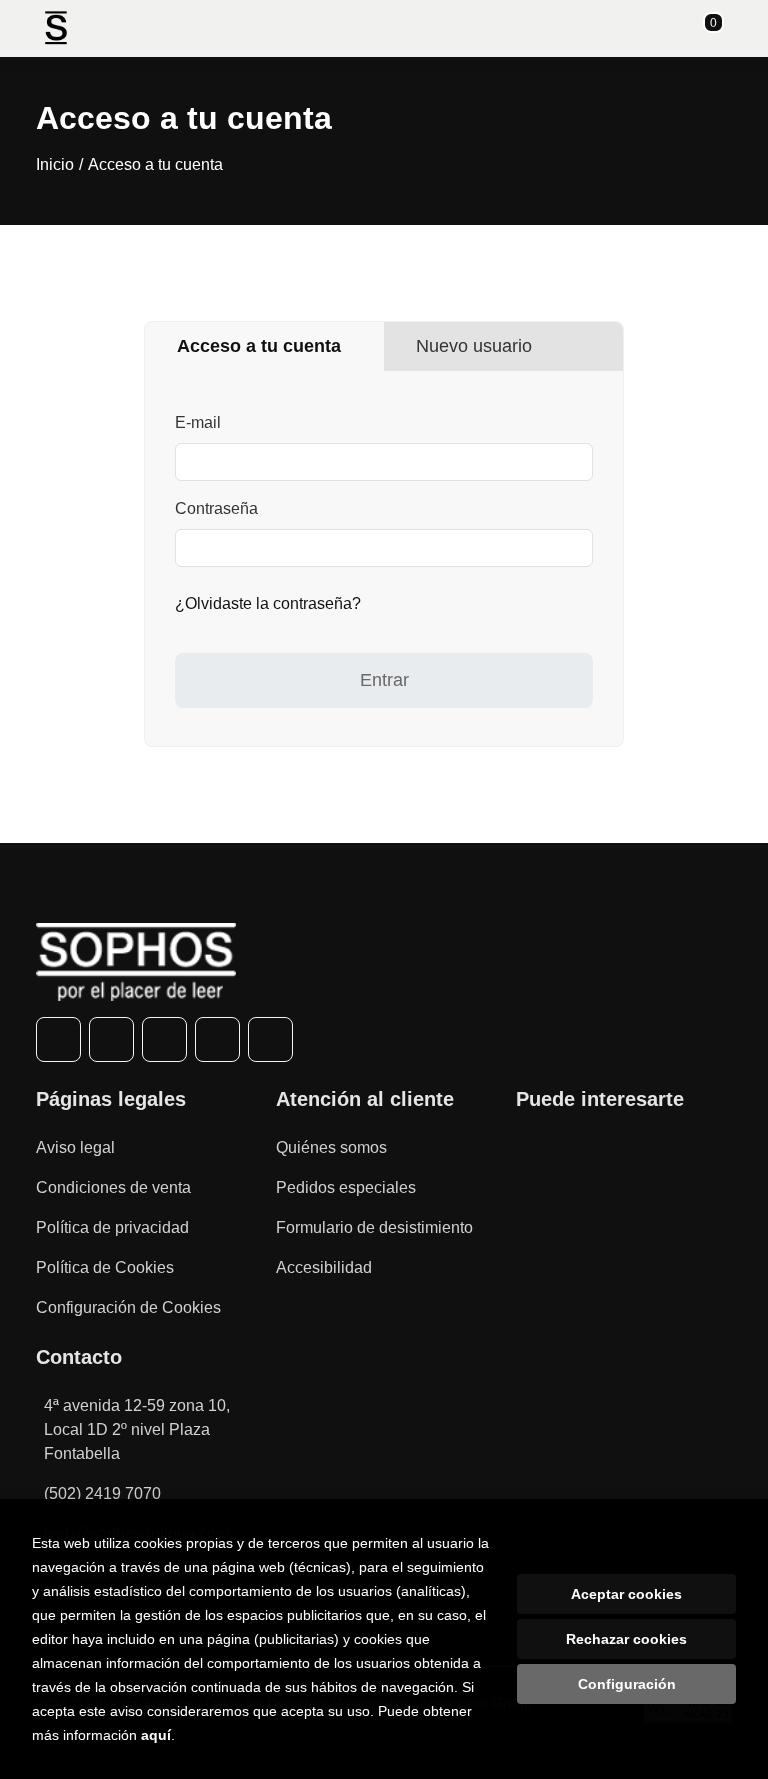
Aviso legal (75, 1147)
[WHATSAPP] (217, 1039)
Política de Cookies (105, 1267)
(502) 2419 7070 (102, 1493)
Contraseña (216, 508)
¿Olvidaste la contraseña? (268, 603)
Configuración (627, 1684)
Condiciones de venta (113, 1187)
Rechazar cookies (626, 1639)
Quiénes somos (331, 1147)
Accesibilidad (324, 1267)
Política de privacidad (112, 1227)
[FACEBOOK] (58, 1039)
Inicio (55, 164)
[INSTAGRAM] (164, 1039)
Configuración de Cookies (128, 1307)
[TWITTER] (111, 1039)
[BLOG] (270, 1039)
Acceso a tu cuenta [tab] (259, 346)
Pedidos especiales (346, 1187)
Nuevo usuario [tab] (474, 346)
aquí (156, 1735)
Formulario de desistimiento (374, 1227)
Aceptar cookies (626, 1594)
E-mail (198, 422)
